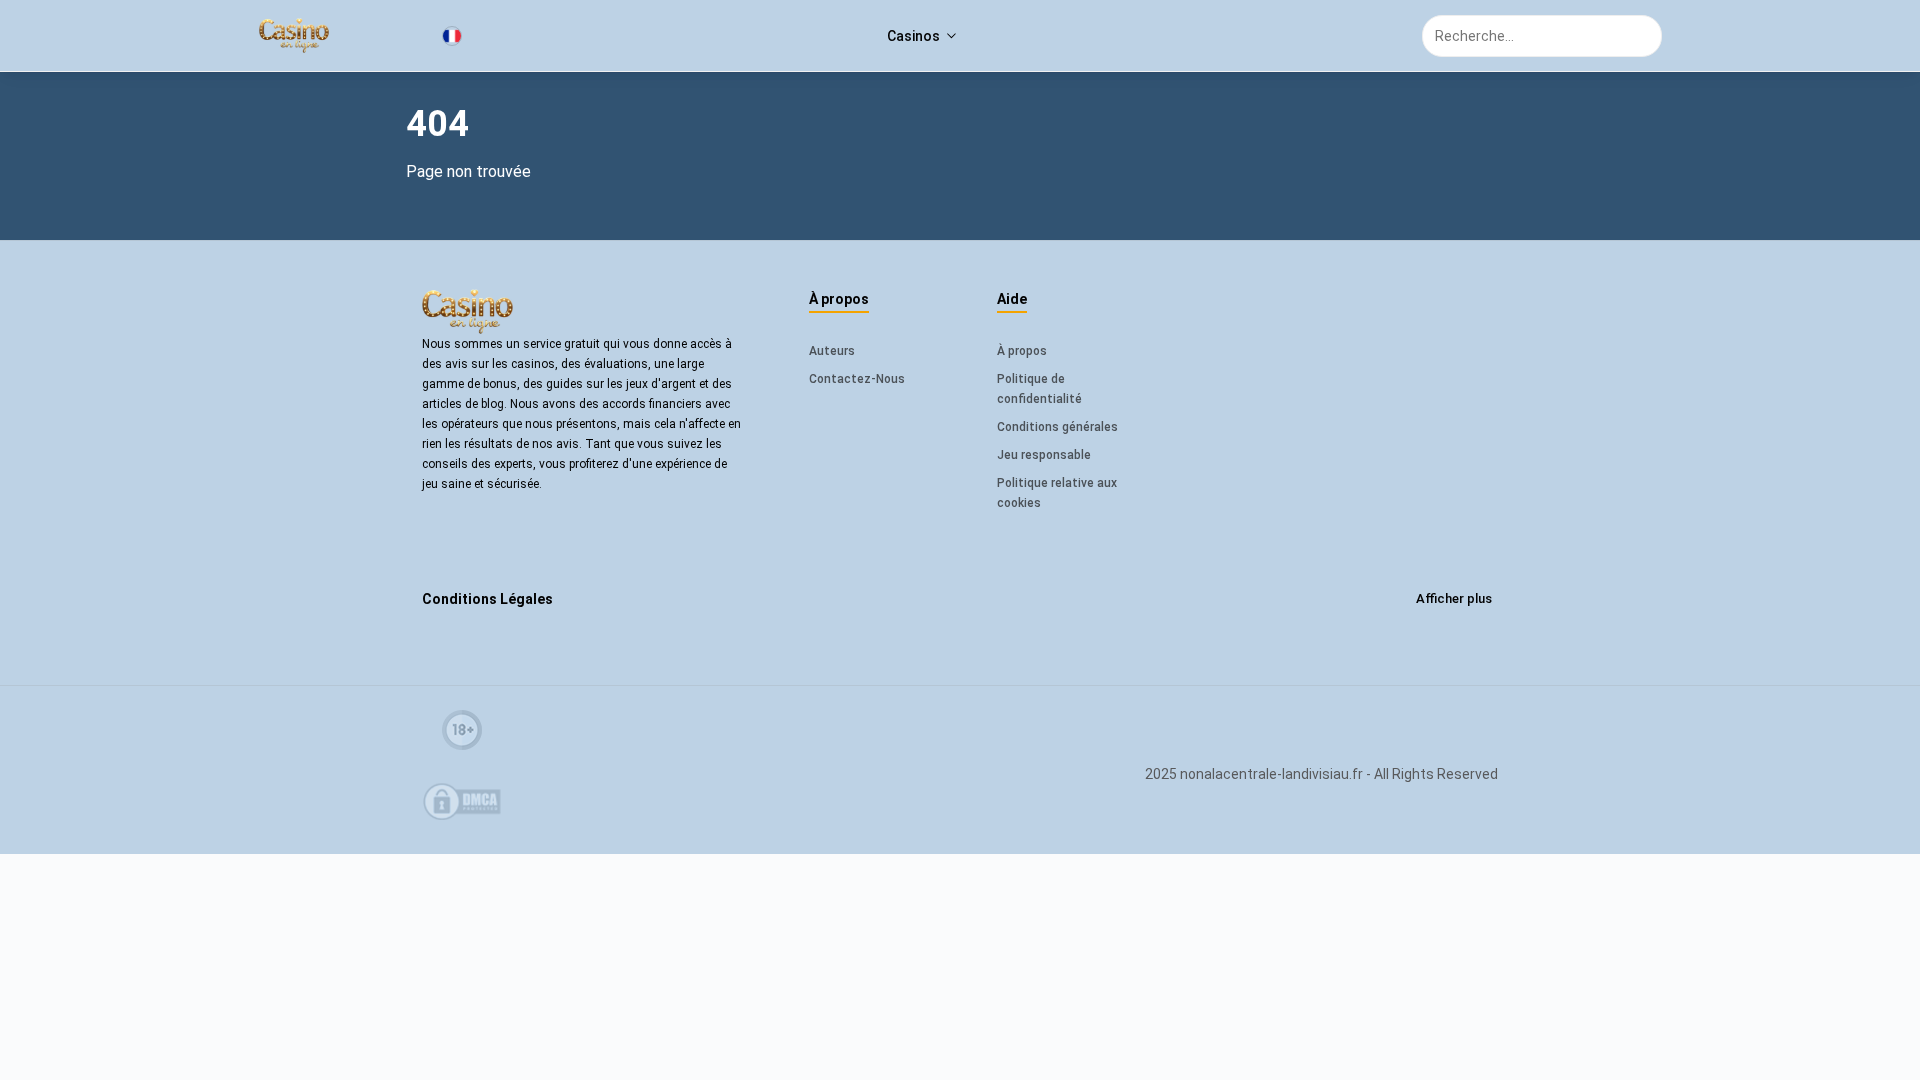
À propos (1022, 351)
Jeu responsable (1044, 455)
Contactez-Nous (857, 379)
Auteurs (832, 351)
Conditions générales (1057, 427)
